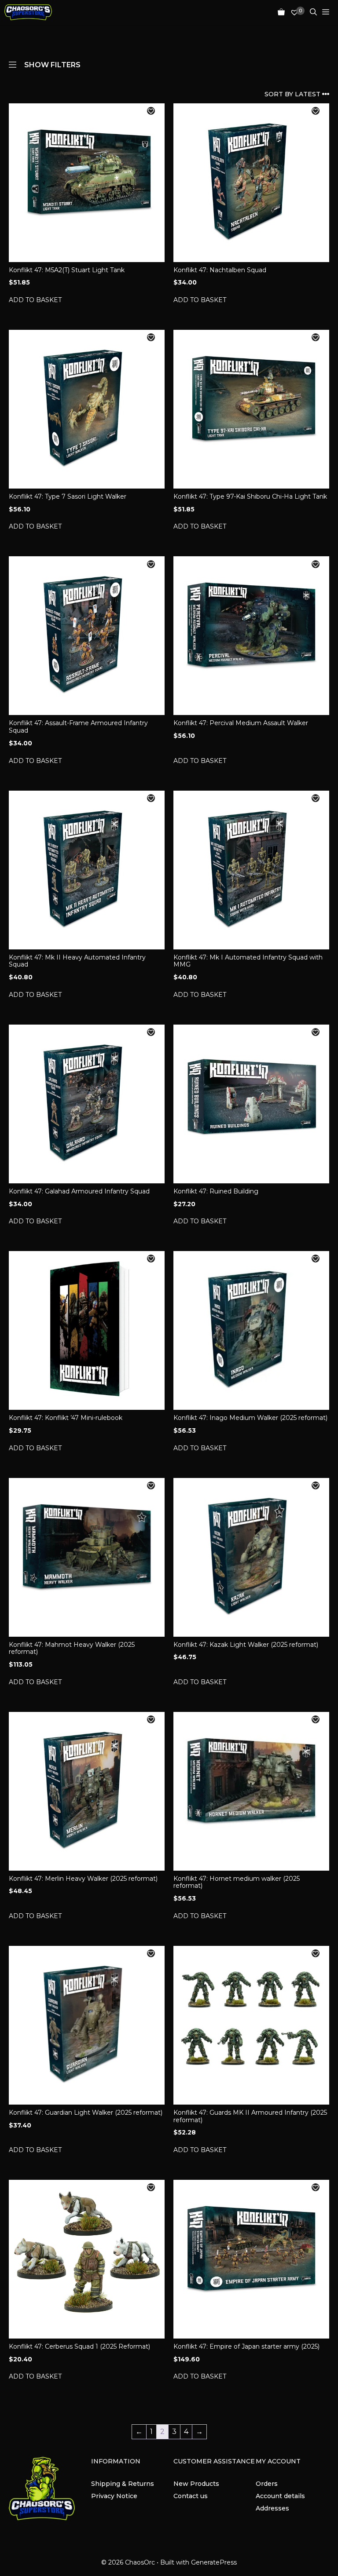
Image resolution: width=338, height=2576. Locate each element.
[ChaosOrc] (28, 12)
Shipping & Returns (123, 2484)
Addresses (272, 2508)
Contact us (191, 2496)
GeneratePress (214, 2562)
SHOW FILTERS (52, 64)
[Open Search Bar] (311, 12)
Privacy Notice (114, 2496)
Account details (280, 2496)
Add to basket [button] (35, 300)
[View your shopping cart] (279, 12)
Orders (267, 2484)
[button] (151, 111)
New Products (196, 2484)
